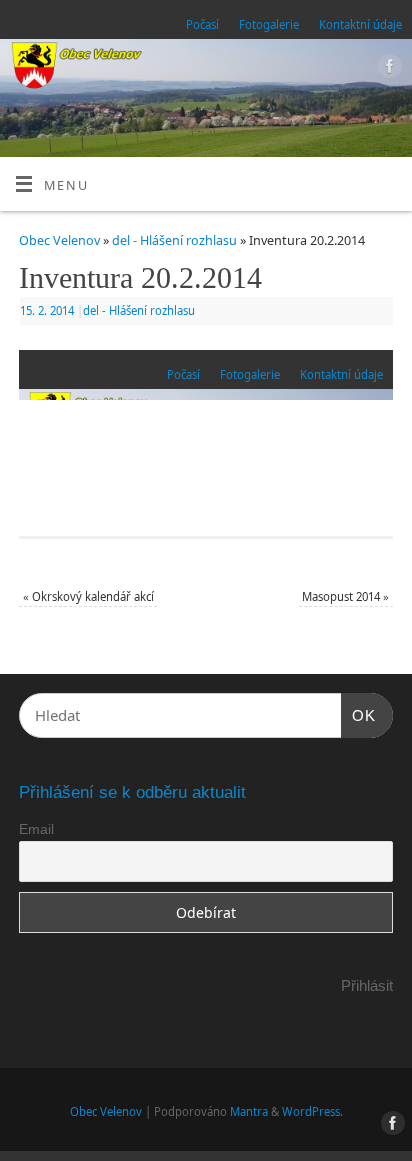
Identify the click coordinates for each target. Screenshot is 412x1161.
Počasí (202, 24)
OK (359, 715)
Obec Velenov (59, 240)
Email (36, 829)
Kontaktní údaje (360, 24)
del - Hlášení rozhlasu (174, 240)
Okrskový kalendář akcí (88, 596)
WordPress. (312, 1111)
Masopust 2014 (345, 596)
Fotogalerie (269, 24)
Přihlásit (367, 985)
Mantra (249, 1111)
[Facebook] (387, 69)
